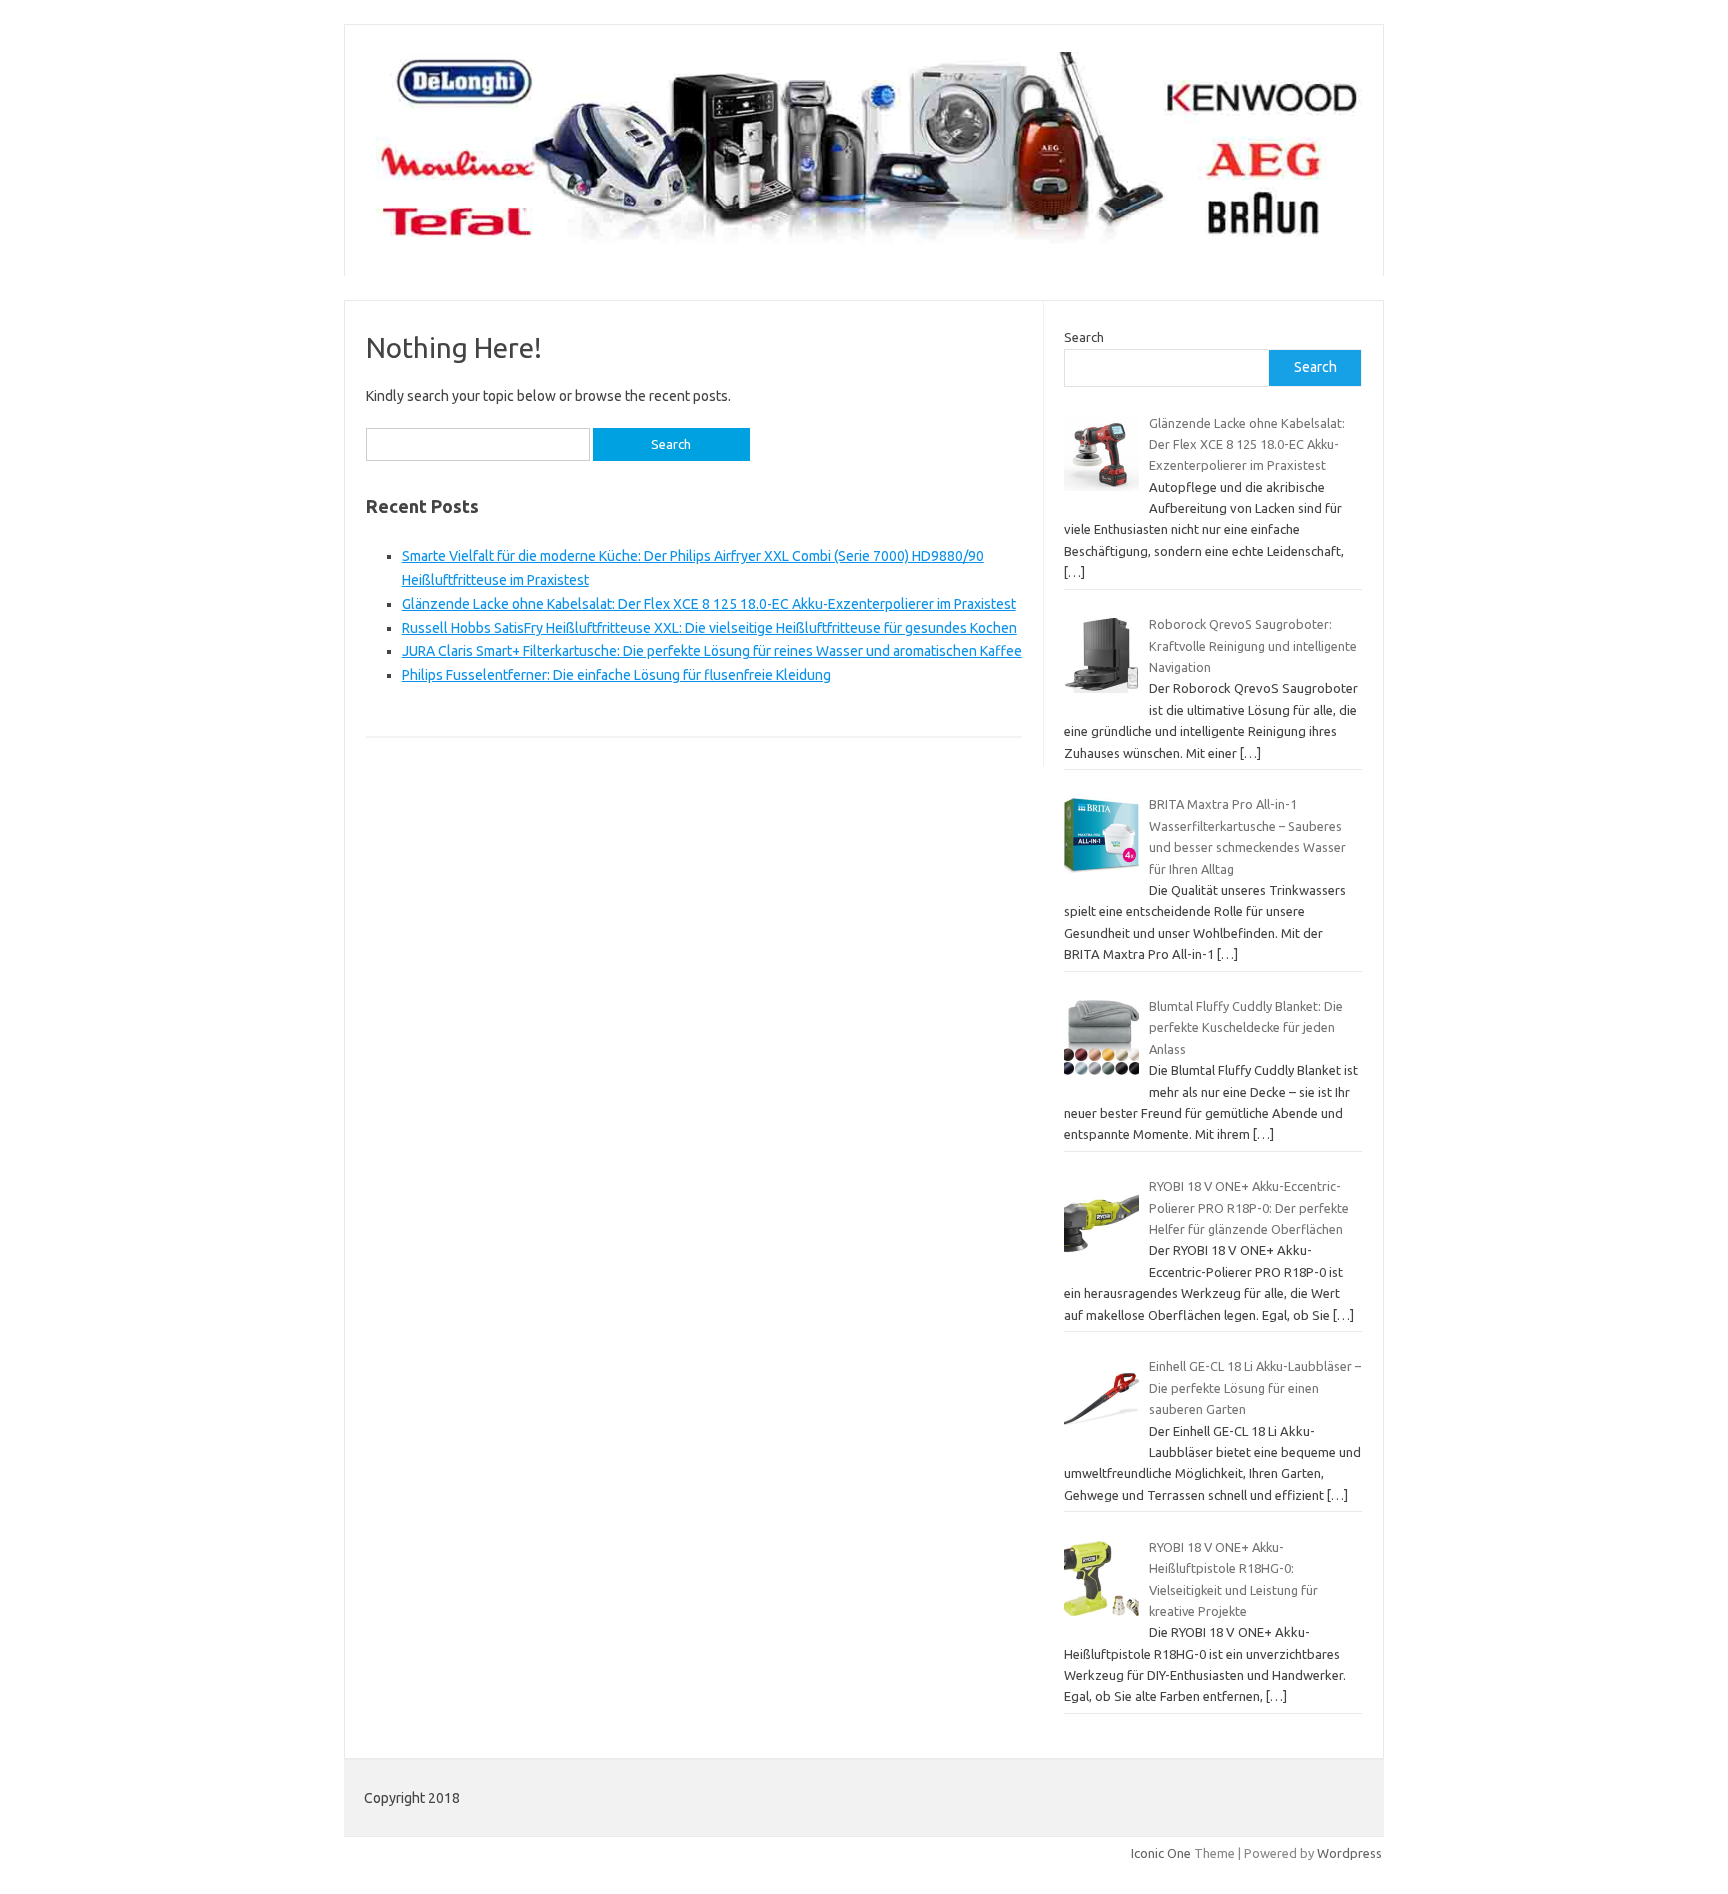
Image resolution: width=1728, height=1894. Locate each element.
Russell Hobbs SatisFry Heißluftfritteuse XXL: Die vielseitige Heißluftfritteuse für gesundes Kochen (709, 628)
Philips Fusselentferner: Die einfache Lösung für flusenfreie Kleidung (616, 675)
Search (1084, 337)
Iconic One (1161, 1853)
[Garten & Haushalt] (864, 242)
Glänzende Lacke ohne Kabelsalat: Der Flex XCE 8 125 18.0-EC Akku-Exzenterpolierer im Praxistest (709, 604)
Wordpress (1349, 1853)
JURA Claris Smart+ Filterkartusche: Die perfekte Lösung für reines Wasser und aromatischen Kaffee (712, 651)
